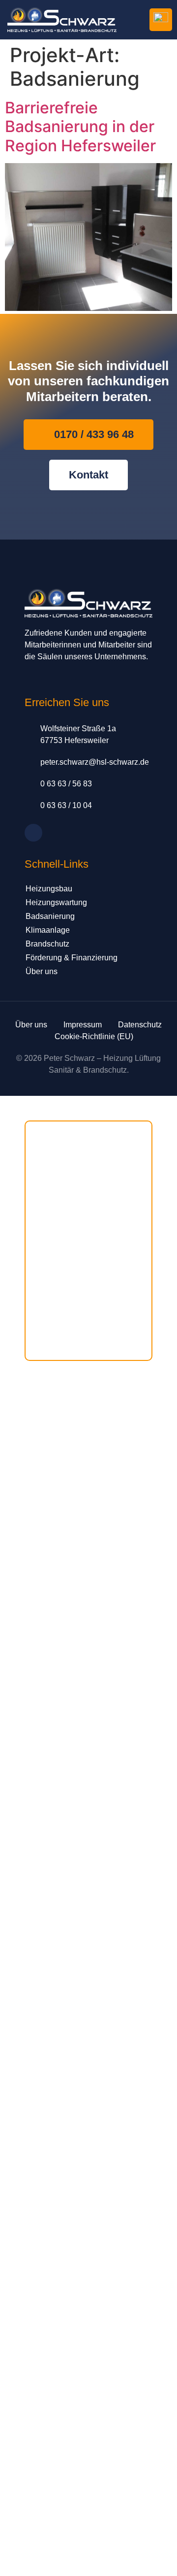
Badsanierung (50, 916)
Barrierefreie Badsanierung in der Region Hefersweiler (80, 127)
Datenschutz (51, 1349)
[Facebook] (33, 833)
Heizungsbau (49, 889)
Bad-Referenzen (57, 1249)
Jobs (39, 1299)
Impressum (49, 1333)
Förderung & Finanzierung (72, 958)
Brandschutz (47, 944)
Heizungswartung (56, 902)
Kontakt (43, 1316)
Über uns (42, 971)
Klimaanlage (48, 930)
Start (39, 1132)
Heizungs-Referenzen (66, 1232)
